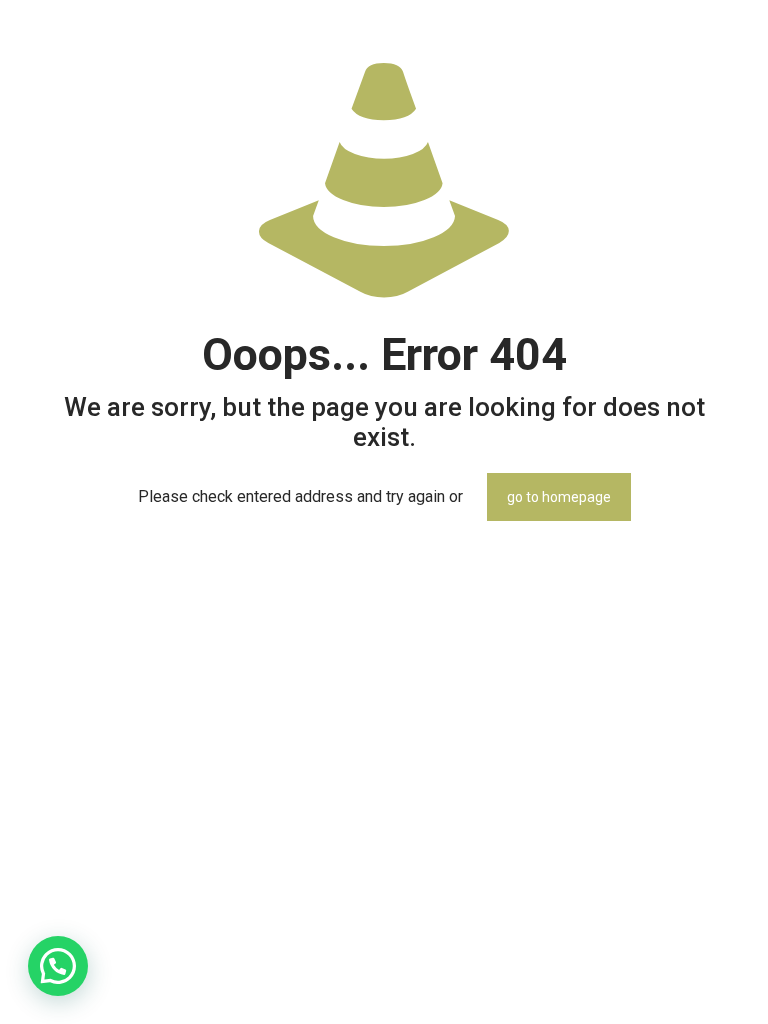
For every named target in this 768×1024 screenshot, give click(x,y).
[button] (58, 966)
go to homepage (559, 497)
